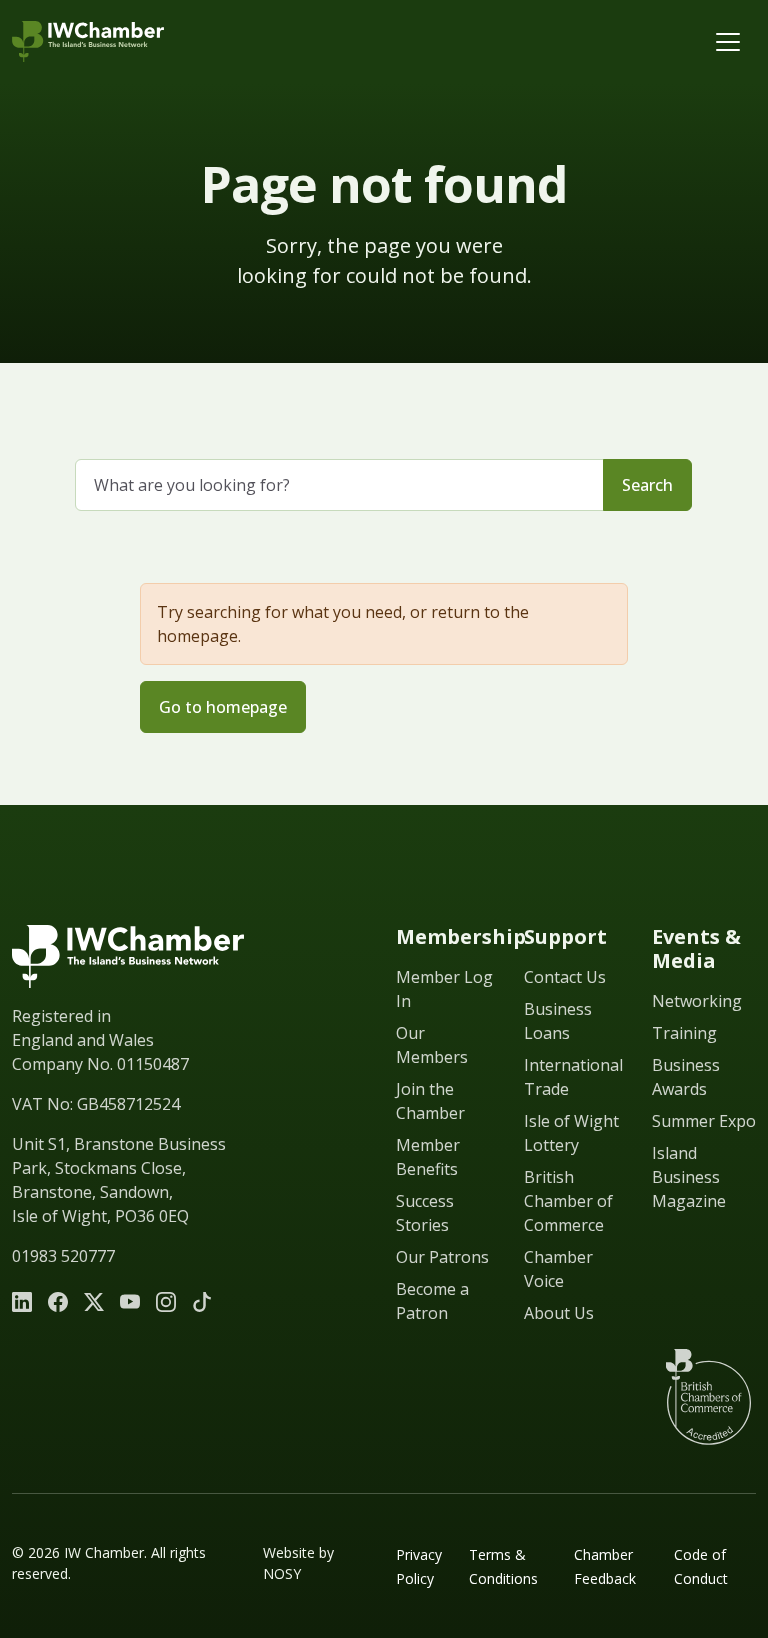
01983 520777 (63, 1256)
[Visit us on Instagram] (166, 1302)
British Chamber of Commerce (568, 1201)
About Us (559, 1313)
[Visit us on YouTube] (130, 1302)
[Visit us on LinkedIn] (22, 1302)
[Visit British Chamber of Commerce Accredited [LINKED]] (708, 1397)
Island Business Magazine (689, 1177)
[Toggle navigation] (728, 42)
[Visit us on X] (94, 1302)
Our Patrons (442, 1257)
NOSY (282, 1573)
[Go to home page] (128, 956)
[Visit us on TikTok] (202, 1302)
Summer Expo (704, 1121)
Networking (697, 1001)
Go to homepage (223, 707)
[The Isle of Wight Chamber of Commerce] (88, 41)
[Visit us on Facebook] (58, 1302)
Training (684, 1033)
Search (647, 485)
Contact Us (565, 977)
